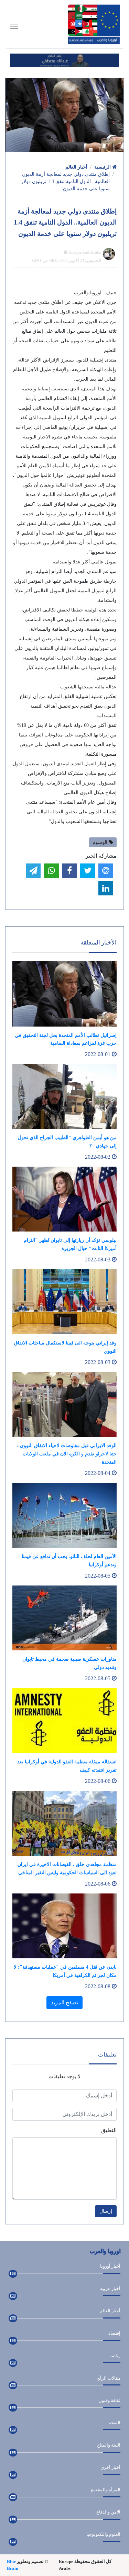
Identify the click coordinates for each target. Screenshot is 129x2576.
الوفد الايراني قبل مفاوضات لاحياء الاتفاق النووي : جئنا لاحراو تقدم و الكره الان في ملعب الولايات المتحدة (67, 1454)
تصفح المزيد (64, 2002)
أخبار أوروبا (110, 2266)
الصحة (115, 2423)
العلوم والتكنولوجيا (103, 2534)
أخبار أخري (110, 2467)
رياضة (115, 2356)
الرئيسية (103, 167)
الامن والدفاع (108, 2512)
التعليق (109, 2130)
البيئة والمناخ (109, 2445)
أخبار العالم (76, 167)
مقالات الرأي (109, 2378)
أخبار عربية (110, 2288)
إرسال (106, 2211)
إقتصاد (114, 2333)
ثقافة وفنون (109, 2400)
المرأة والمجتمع (106, 2490)
